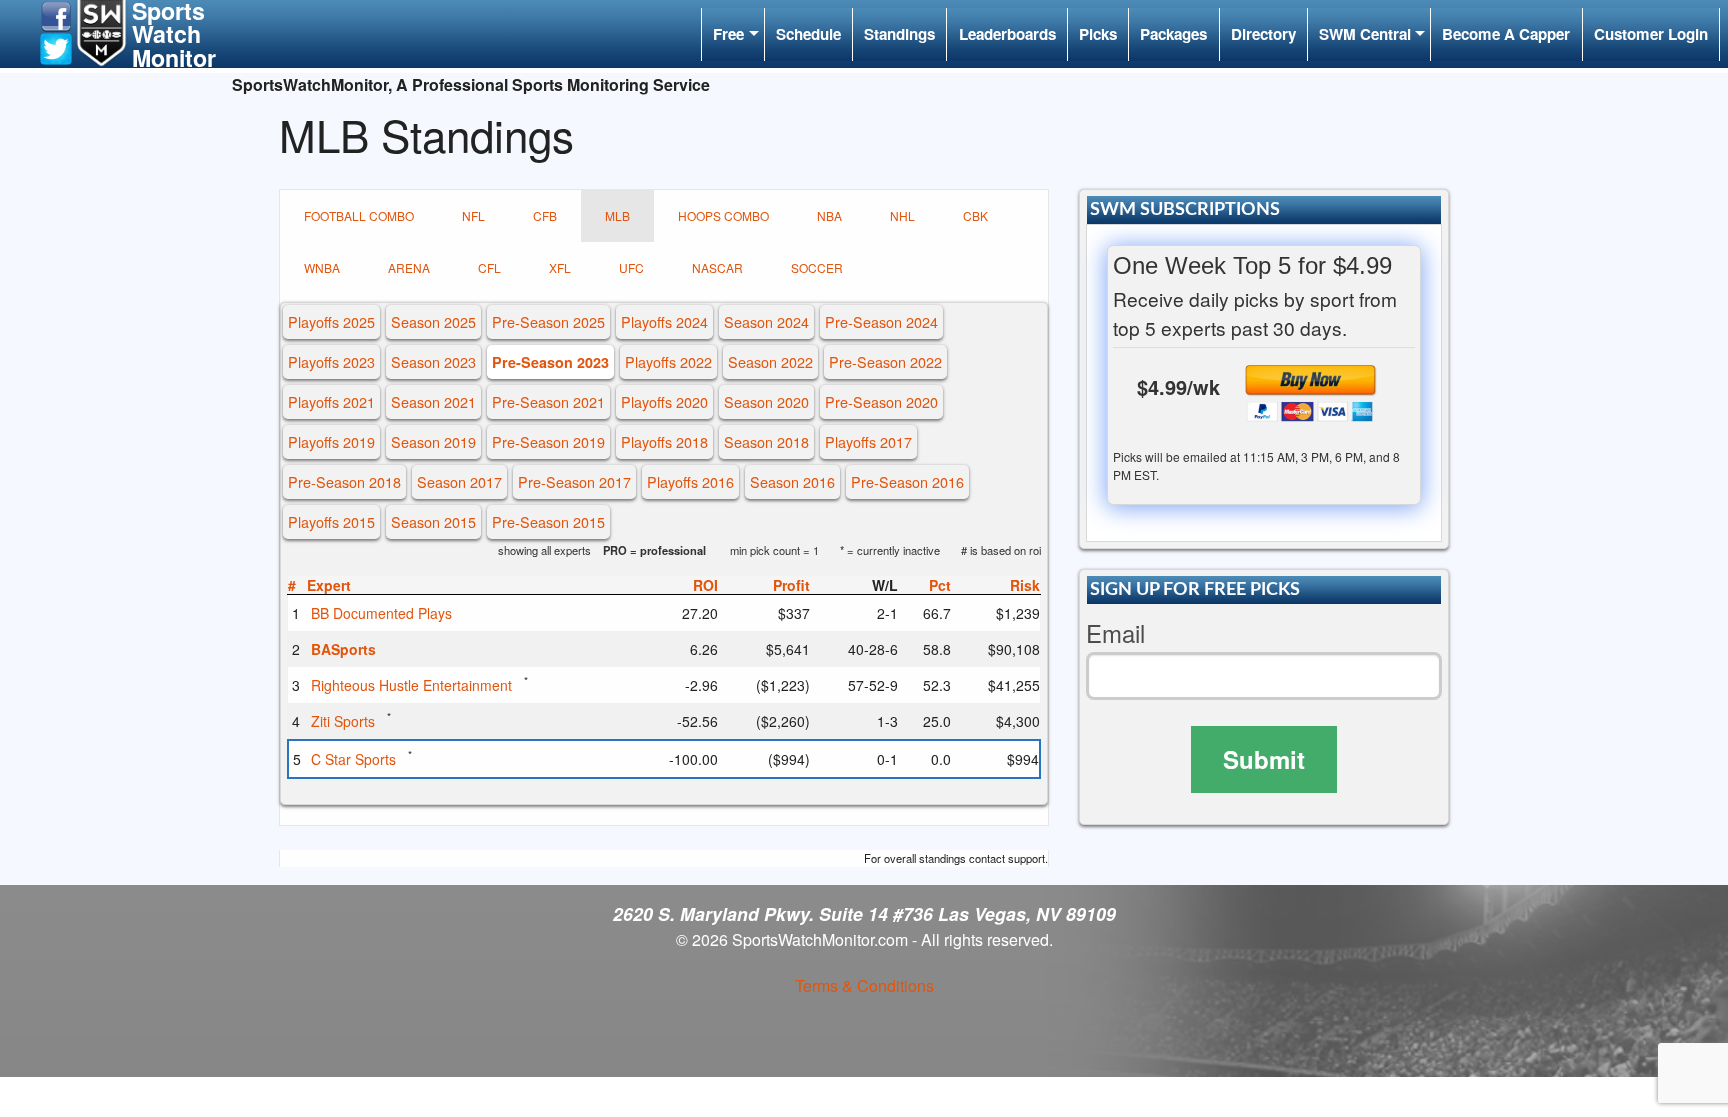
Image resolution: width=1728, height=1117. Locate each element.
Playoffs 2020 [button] (664, 401)
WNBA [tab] (322, 267)
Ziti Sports (343, 721)
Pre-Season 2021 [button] (548, 401)
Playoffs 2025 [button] (331, 321)
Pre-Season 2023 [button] (550, 362)
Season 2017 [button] (459, 481)
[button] (56, 14)
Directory (1263, 34)
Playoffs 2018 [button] (664, 441)
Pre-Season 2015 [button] (548, 521)
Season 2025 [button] (433, 321)
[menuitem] (732, 34)
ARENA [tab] (409, 267)
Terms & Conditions (864, 985)
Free (728, 34)
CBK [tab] (975, 215)
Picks (1098, 34)
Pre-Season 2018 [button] (344, 481)
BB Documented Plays (381, 613)
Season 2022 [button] (770, 361)
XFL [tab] (560, 267)
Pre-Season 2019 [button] (548, 441)
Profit (791, 585)
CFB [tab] (545, 215)
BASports (343, 649)
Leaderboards (1007, 34)
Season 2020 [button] (766, 401)
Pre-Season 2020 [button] (881, 401)
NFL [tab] (473, 215)
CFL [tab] (489, 267)
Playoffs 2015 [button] (331, 521)
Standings (899, 34)
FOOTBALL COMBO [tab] (359, 215)
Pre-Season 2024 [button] (881, 321)
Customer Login (1651, 34)
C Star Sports (353, 759)
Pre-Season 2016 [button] (907, 481)
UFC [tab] (631, 267)
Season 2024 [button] (766, 321)
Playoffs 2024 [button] (664, 321)
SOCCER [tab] (817, 267)
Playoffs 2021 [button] (331, 401)
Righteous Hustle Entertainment (411, 685)
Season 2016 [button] (792, 481)
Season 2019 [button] (433, 441)
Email (1115, 633)
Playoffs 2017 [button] (868, 441)
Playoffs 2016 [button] (690, 481)
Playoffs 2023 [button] (331, 361)
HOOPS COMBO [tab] (723, 215)
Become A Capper (1506, 34)
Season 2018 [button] (766, 441)
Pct (940, 585)
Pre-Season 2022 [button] (885, 361)
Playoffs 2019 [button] (331, 441)
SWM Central (1365, 34)
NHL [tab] (902, 215)
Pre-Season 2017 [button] (574, 481)
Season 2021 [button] (433, 401)
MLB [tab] (617, 215)
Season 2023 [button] (433, 361)
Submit (1264, 759)
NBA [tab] (829, 215)
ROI (705, 585)
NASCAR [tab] (717, 267)
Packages (1173, 34)
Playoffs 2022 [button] (668, 361)
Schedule (808, 34)
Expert (329, 585)
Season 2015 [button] (433, 521)
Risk (1025, 585)
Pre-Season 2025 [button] (548, 321)
